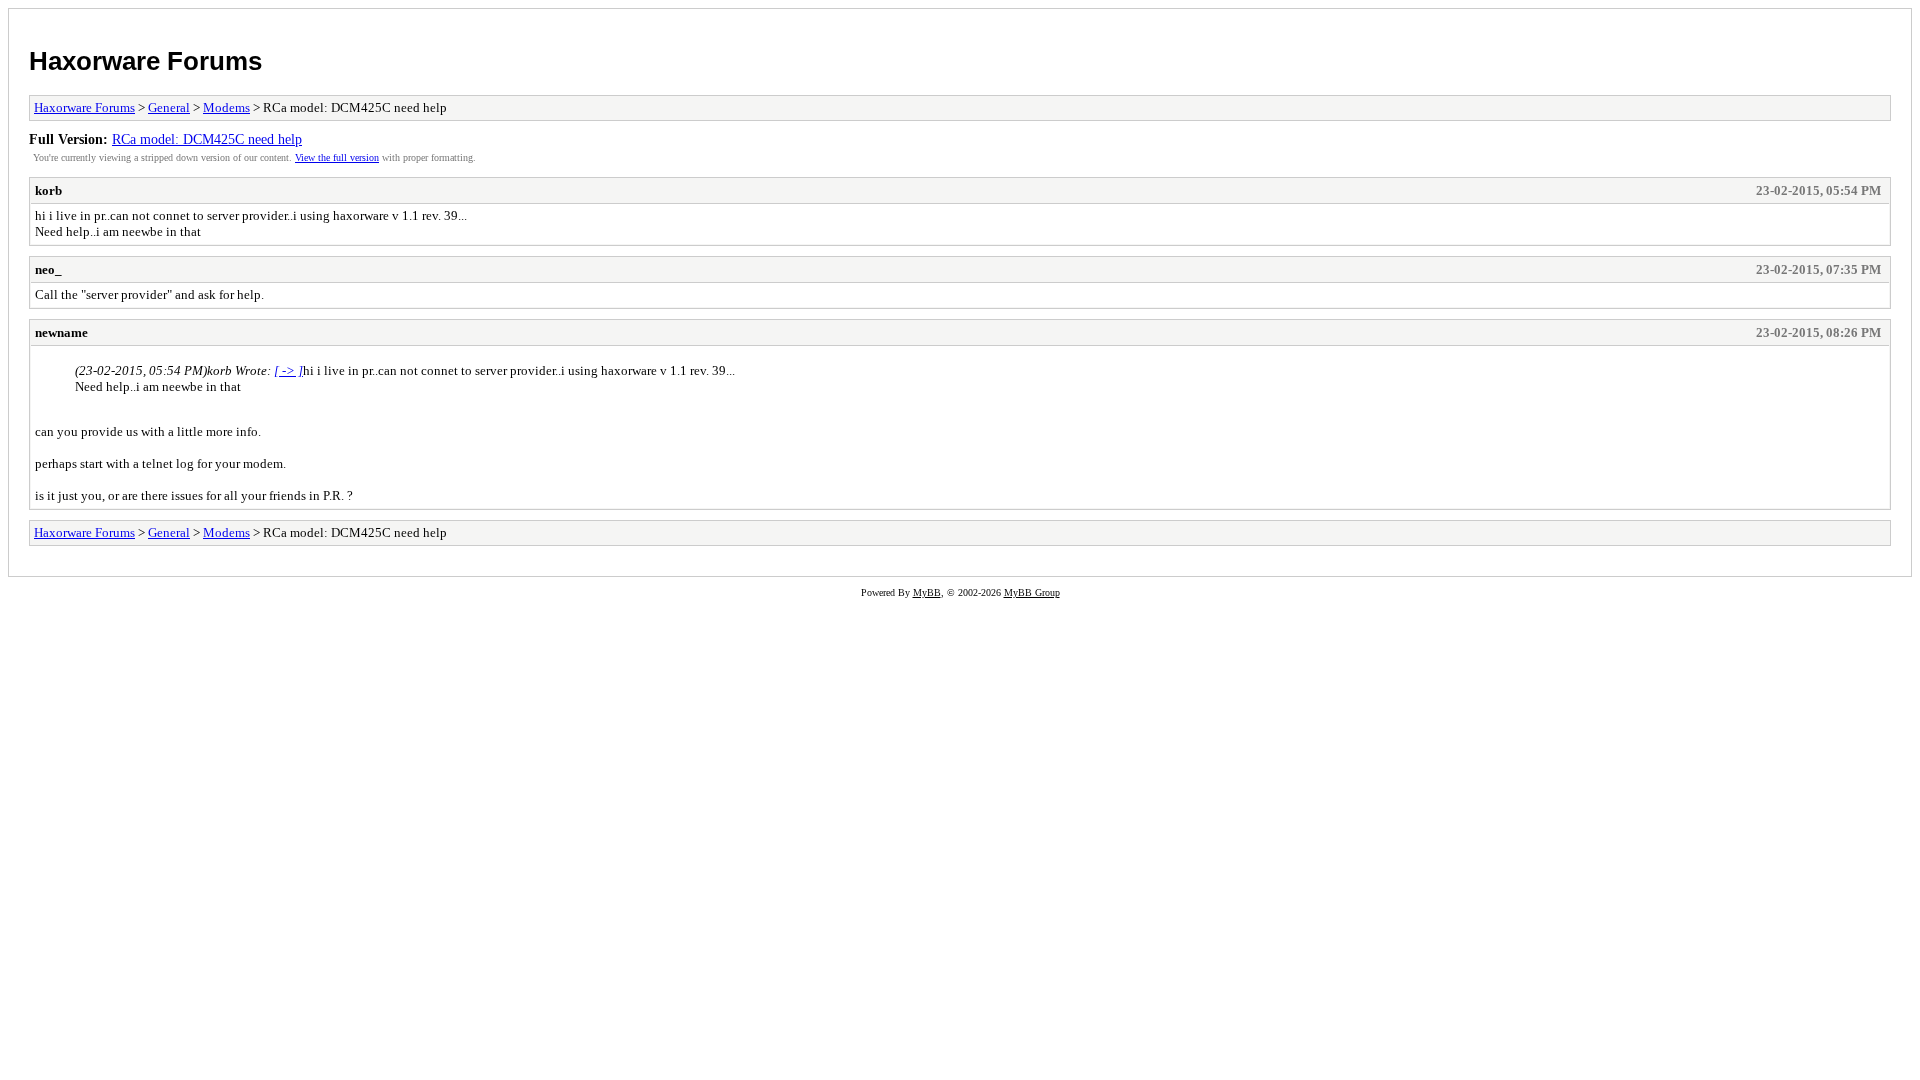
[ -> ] (288, 370)
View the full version (337, 157)
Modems (226, 107)
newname (61, 332)
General (169, 107)
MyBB (927, 592)
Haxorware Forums (145, 61)
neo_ (48, 269)
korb (48, 190)
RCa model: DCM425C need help (207, 139)
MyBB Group (1032, 592)
